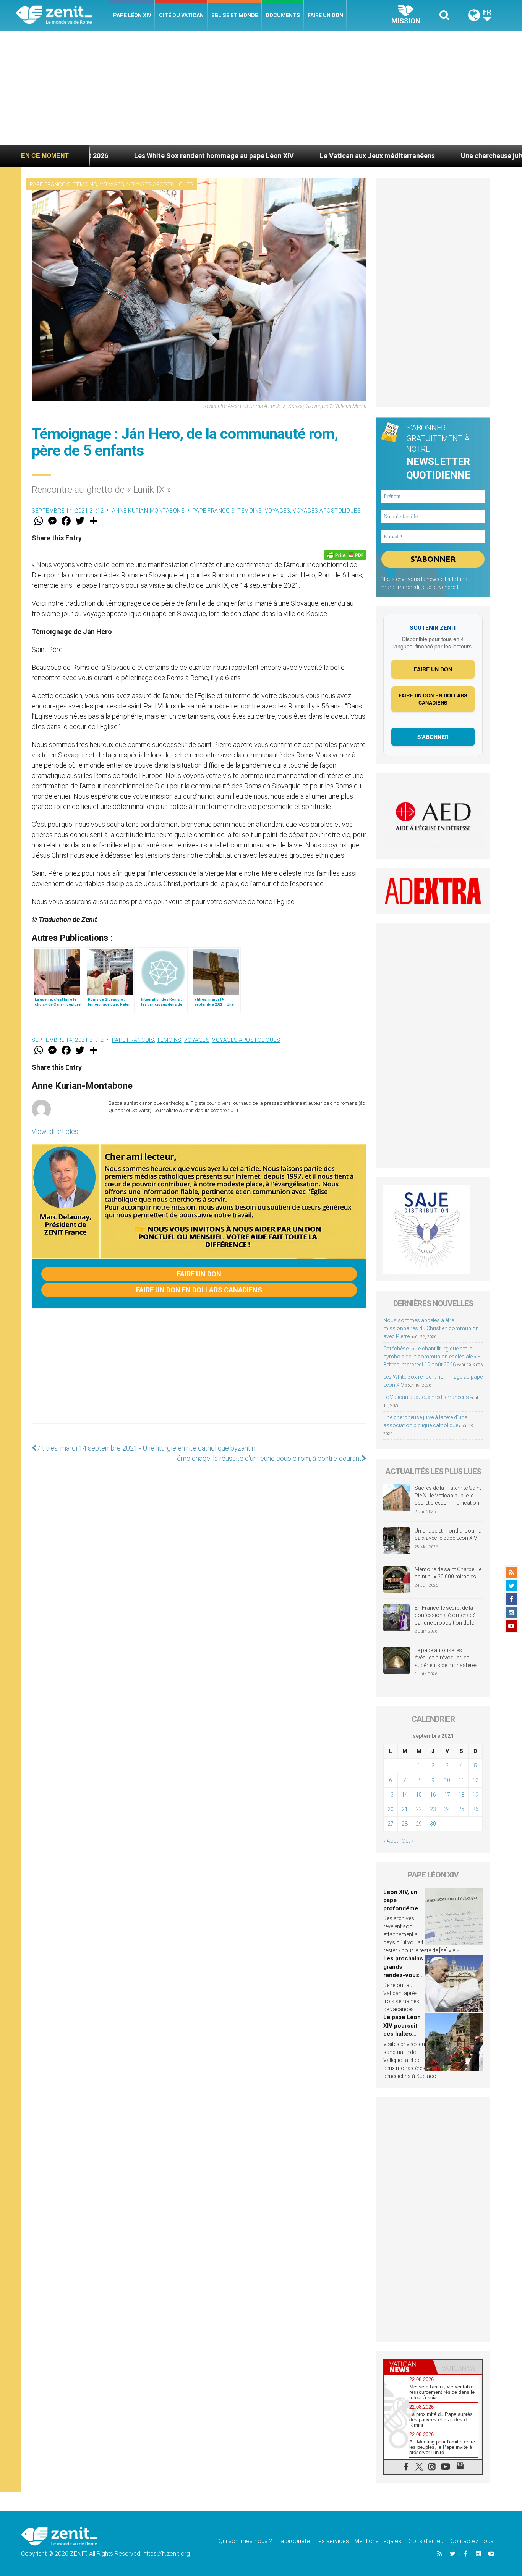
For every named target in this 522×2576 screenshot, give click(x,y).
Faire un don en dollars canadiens (199, 1290)
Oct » (408, 1841)
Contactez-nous (472, 2541)
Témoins (85, 184)
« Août (391, 1841)
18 (461, 1795)
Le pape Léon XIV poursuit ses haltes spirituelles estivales (402, 2034)
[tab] (409, 2367)
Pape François (50, 184)
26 (475, 1809)
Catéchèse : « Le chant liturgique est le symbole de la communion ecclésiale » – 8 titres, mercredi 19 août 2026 (432, 1357)
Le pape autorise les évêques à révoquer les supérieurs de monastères (446, 1658)
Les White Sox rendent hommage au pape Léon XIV (120, 156)
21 (405, 1809)
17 (447, 1795)
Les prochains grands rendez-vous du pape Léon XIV (403, 1975)
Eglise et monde (235, 15)
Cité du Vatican (181, 15)
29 (419, 1824)
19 (475, 1795)
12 (475, 1780)
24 (447, 1809)
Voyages (112, 184)
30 (433, 1824)
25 (461, 1809)
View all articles (55, 1131)
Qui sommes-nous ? (245, 2541)
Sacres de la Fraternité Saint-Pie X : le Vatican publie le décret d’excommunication (449, 1495)
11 (461, 1780)
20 (391, 1809)
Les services (332, 2541)
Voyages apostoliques (160, 184)
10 (447, 1780)
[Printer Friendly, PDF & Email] (345, 555)
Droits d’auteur (426, 2541)
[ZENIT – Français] (62, 15)
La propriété (294, 2541)
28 (405, 1824)
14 (405, 1795)
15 (419, 1795)
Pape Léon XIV (132, 15)
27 (391, 1824)
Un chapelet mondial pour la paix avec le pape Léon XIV (448, 1535)
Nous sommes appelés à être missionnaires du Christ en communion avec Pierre (431, 1328)
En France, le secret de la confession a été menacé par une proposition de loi (445, 1615)
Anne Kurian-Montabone (148, 511)
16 (433, 1795)
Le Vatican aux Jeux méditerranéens (283, 156)
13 (391, 1795)
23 (433, 1809)
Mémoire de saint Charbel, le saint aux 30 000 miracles (448, 1573)
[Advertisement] (261, 88)
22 (419, 1809)
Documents (283, 15)
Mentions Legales (378, 2541)
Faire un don (325, 15)
